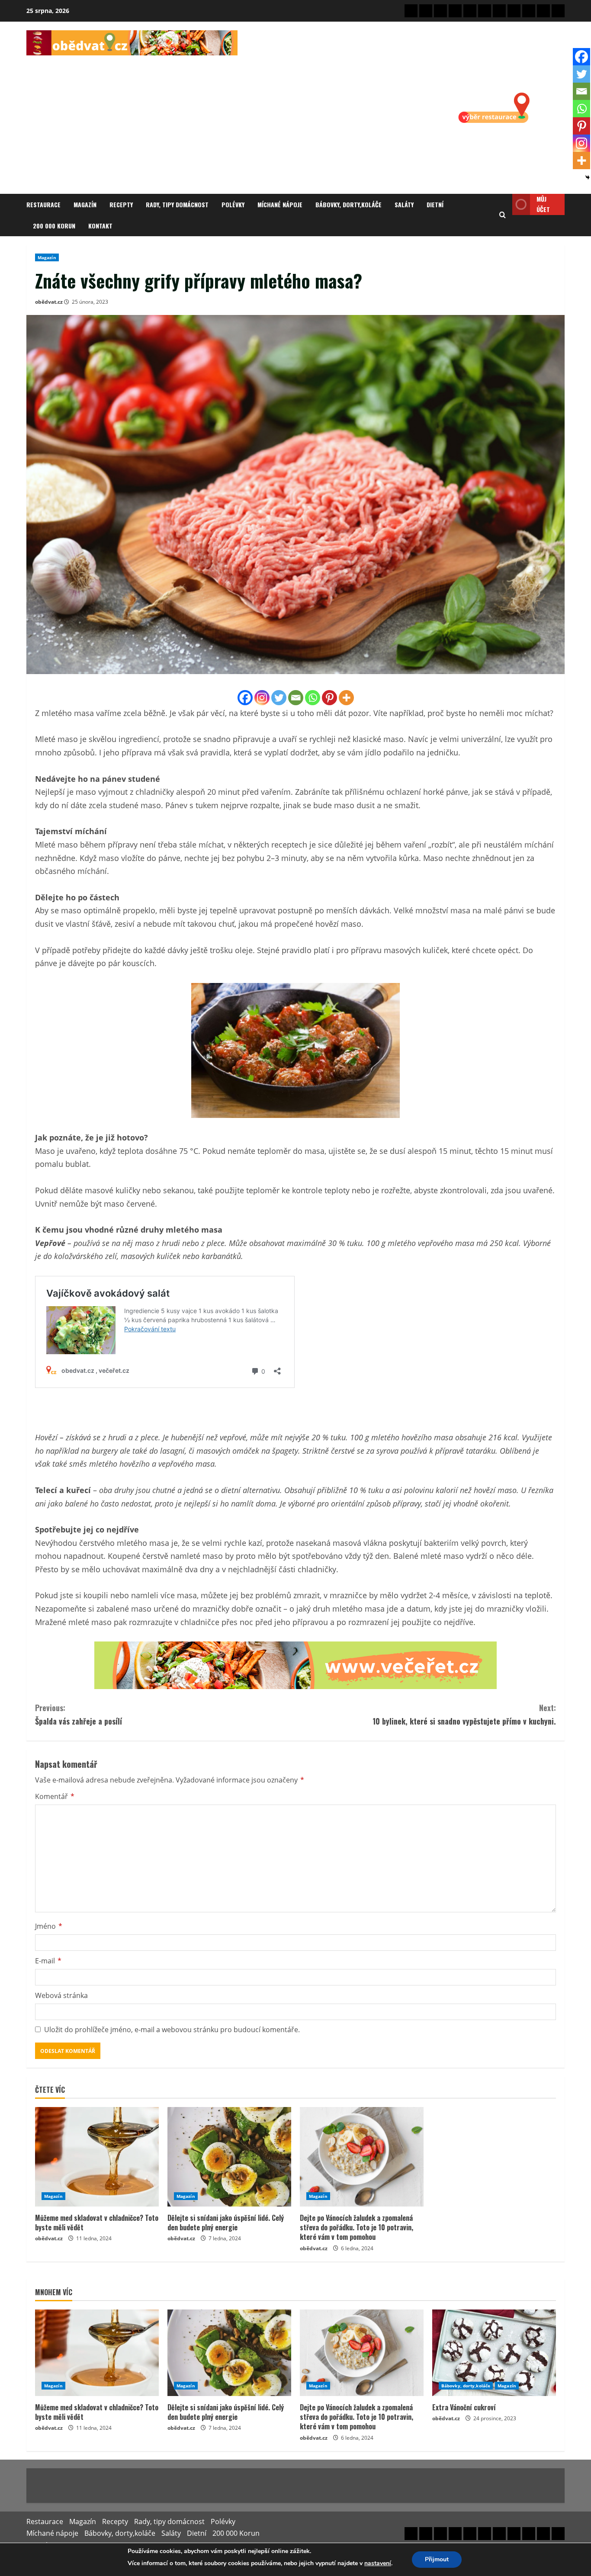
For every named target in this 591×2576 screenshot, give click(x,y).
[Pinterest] (329, 698)
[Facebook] (245, 698)
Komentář (55, 1796)
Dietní (435, 204)
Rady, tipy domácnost (177, 204)
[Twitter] (279, 698)
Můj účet (543, 204)
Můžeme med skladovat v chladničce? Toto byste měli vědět (97, 2223)
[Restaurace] (411, 11)
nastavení (378, 2563)
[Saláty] (514, 11)
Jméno (49, 1926)
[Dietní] (529, 11)
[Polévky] (470, 11)
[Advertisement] (132, 120)
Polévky (233, 204)
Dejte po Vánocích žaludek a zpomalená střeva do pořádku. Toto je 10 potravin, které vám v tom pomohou (357, 2228)
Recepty (121, 204)
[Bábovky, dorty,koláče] (499, 11)
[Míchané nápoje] (485, 11)
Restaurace (43, 204)
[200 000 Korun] (543, 11)
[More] (346, 698)
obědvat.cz (49, 302)
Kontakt (100, 226)
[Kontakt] (558, 11)
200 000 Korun (54, 226)
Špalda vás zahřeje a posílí (79, 1714)
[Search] (503, 215)
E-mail (48, 1961)
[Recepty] (440, 11)
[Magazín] (426, 11)
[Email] (296, 698)
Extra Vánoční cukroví (464, 2407)
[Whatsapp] (313, 698)
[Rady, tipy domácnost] (455, 11)
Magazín (85, 204)
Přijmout (437, 2559)
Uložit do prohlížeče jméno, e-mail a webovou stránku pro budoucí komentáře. (172, 2030)
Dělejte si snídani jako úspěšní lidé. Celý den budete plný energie (226, 2223)
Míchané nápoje (280, 204)
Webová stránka (61, 1995)
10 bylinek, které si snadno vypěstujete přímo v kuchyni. (464, 1714)
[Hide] (588, 177)
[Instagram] (262, 698)
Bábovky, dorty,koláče (348, 204)
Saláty (404, 204)
